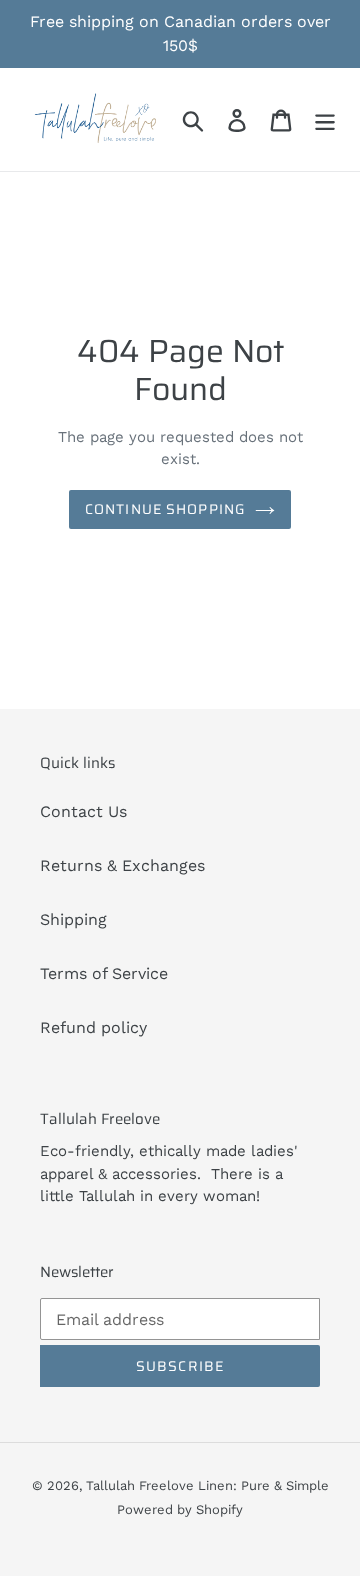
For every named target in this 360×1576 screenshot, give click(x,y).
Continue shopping (165, 509)
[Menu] (325, 119)
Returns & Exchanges (122, 865)
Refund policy (93, 1027)
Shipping (73, 919)
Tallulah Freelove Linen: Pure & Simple (207, 1485)
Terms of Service (104, 973)
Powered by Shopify (180, 1509)
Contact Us (83, 811)
